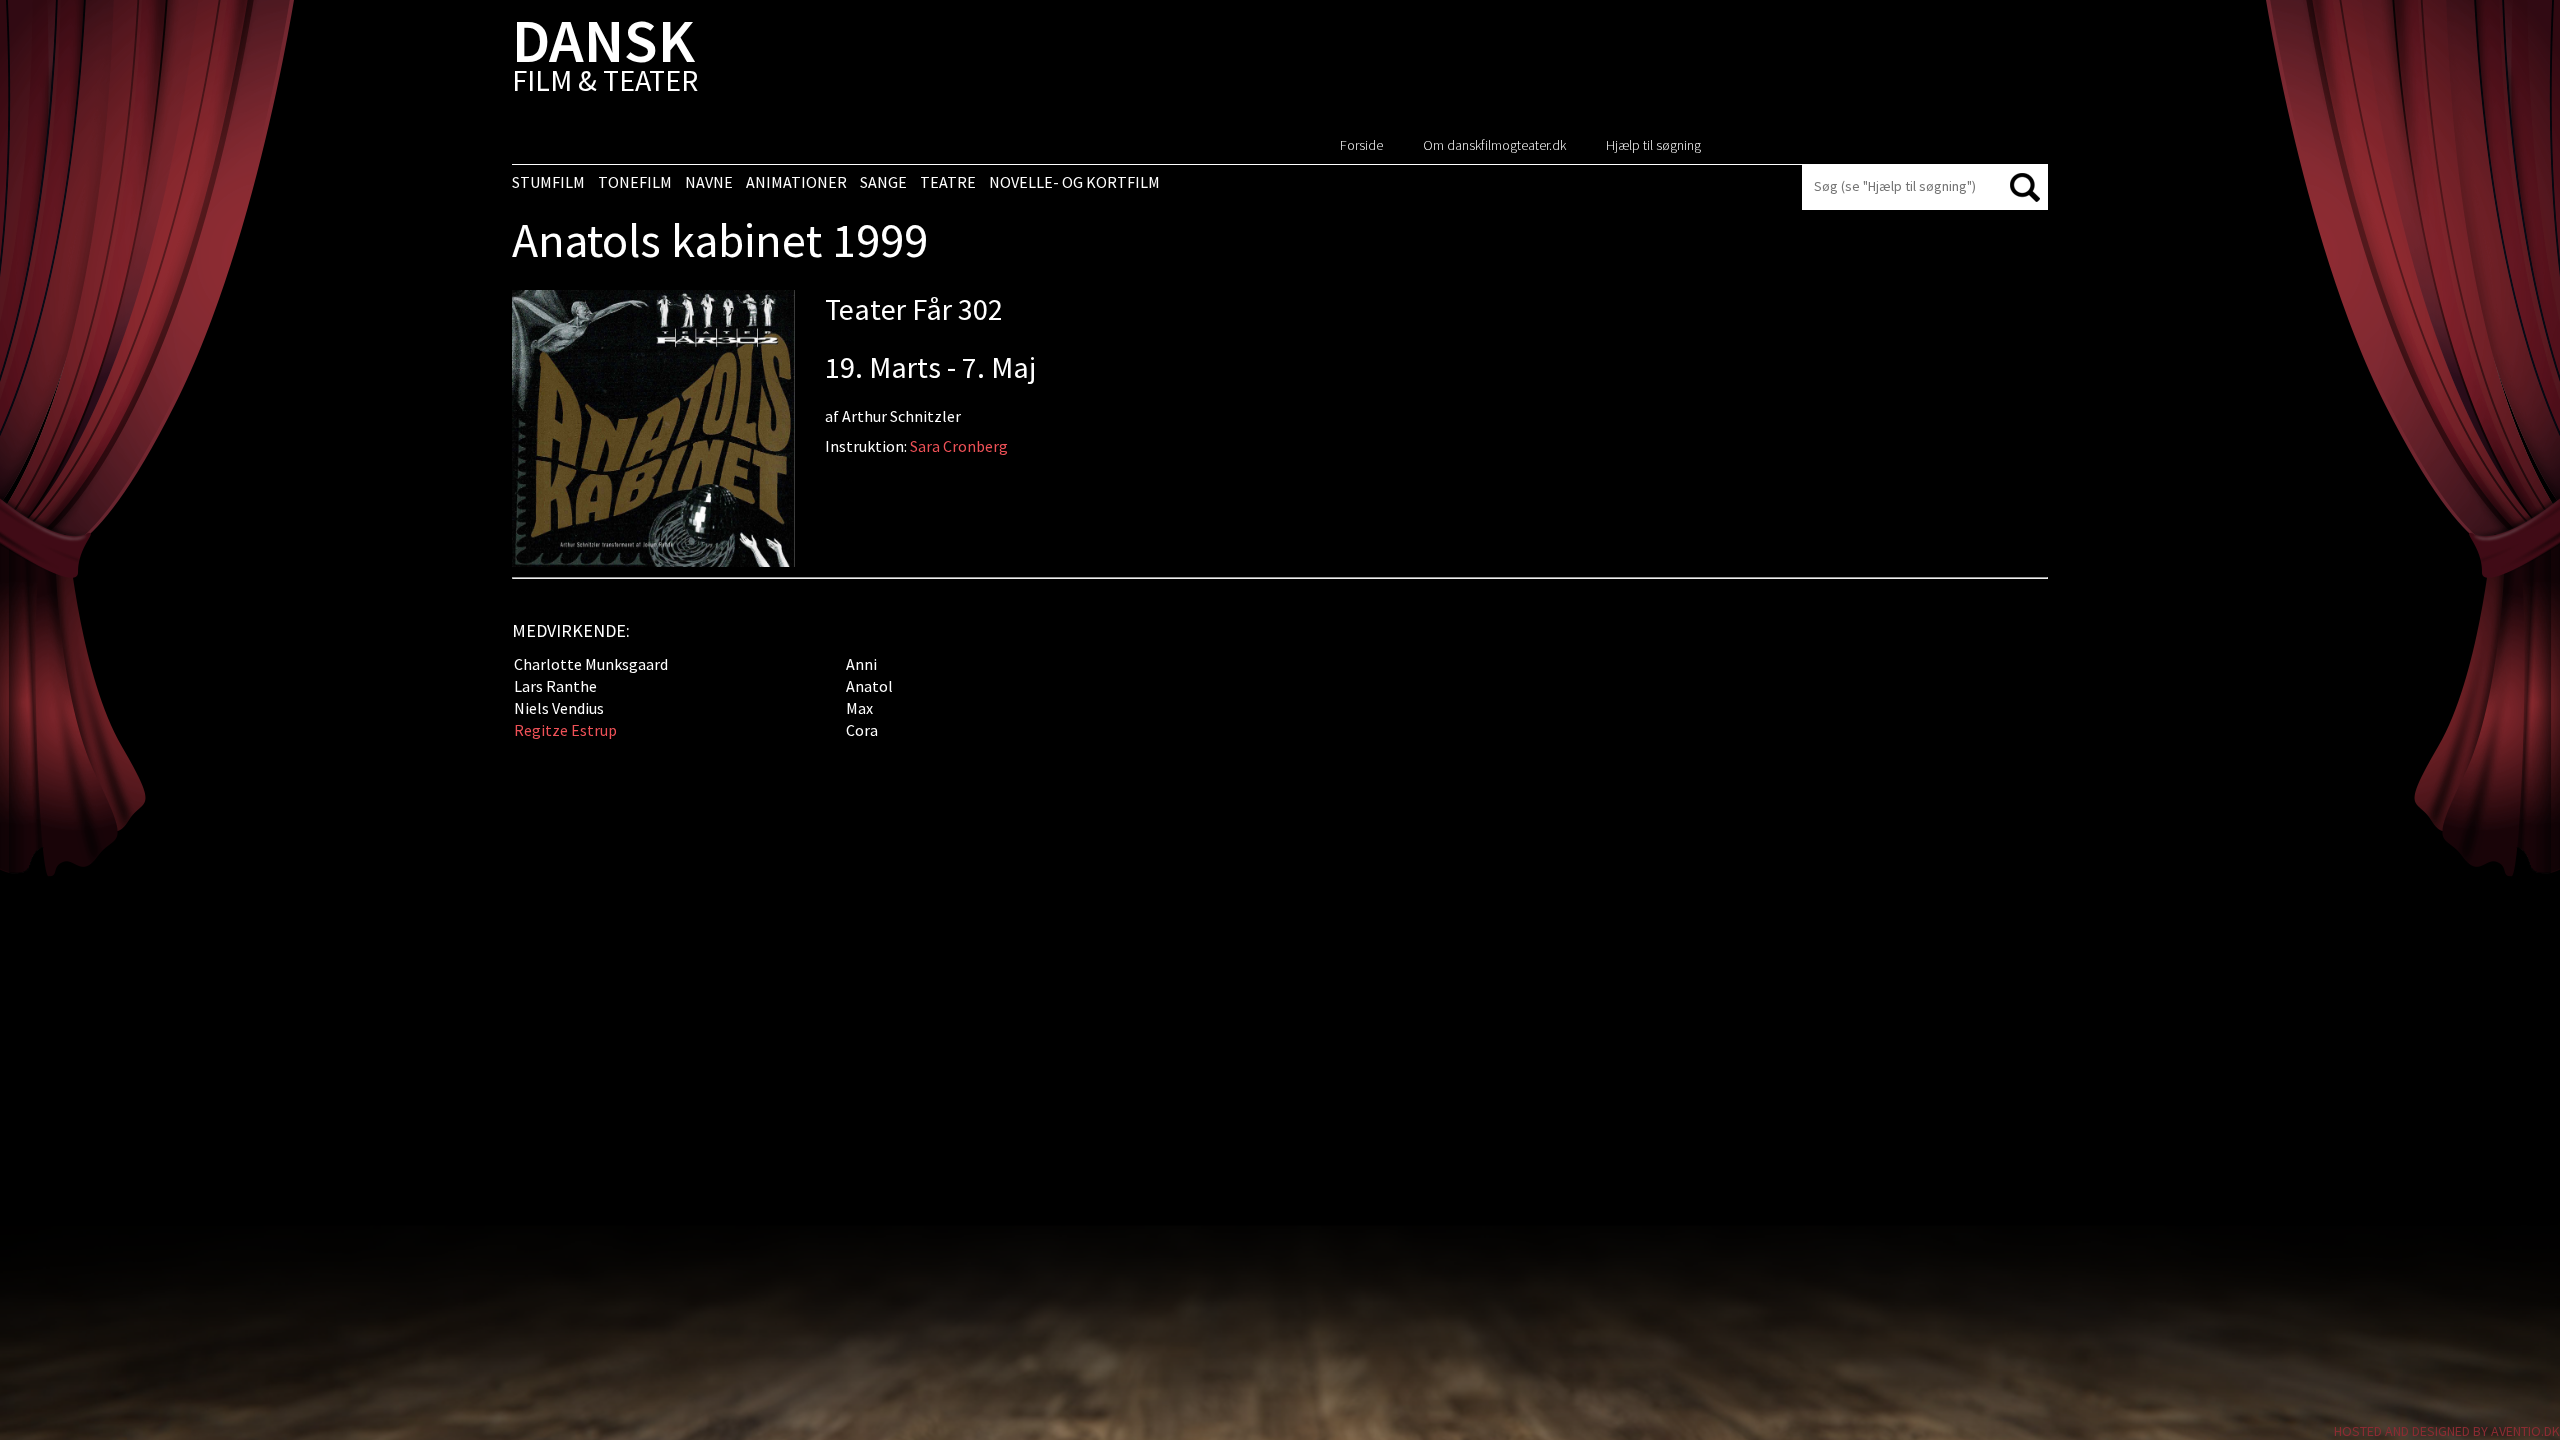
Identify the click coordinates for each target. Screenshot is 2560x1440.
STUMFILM (548, 182)
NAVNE (709, 182)
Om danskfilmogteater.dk (1494, 145)
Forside (1361, 145)
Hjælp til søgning (1653, 145)
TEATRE (948, 182)
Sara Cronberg (959, 446)
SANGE (883, 182)
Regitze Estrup (565, 730)
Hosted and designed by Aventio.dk (2447, 1431)
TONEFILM (635, 182)
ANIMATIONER (796, 182)
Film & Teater (605, 59)
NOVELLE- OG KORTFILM (1074, 182)
